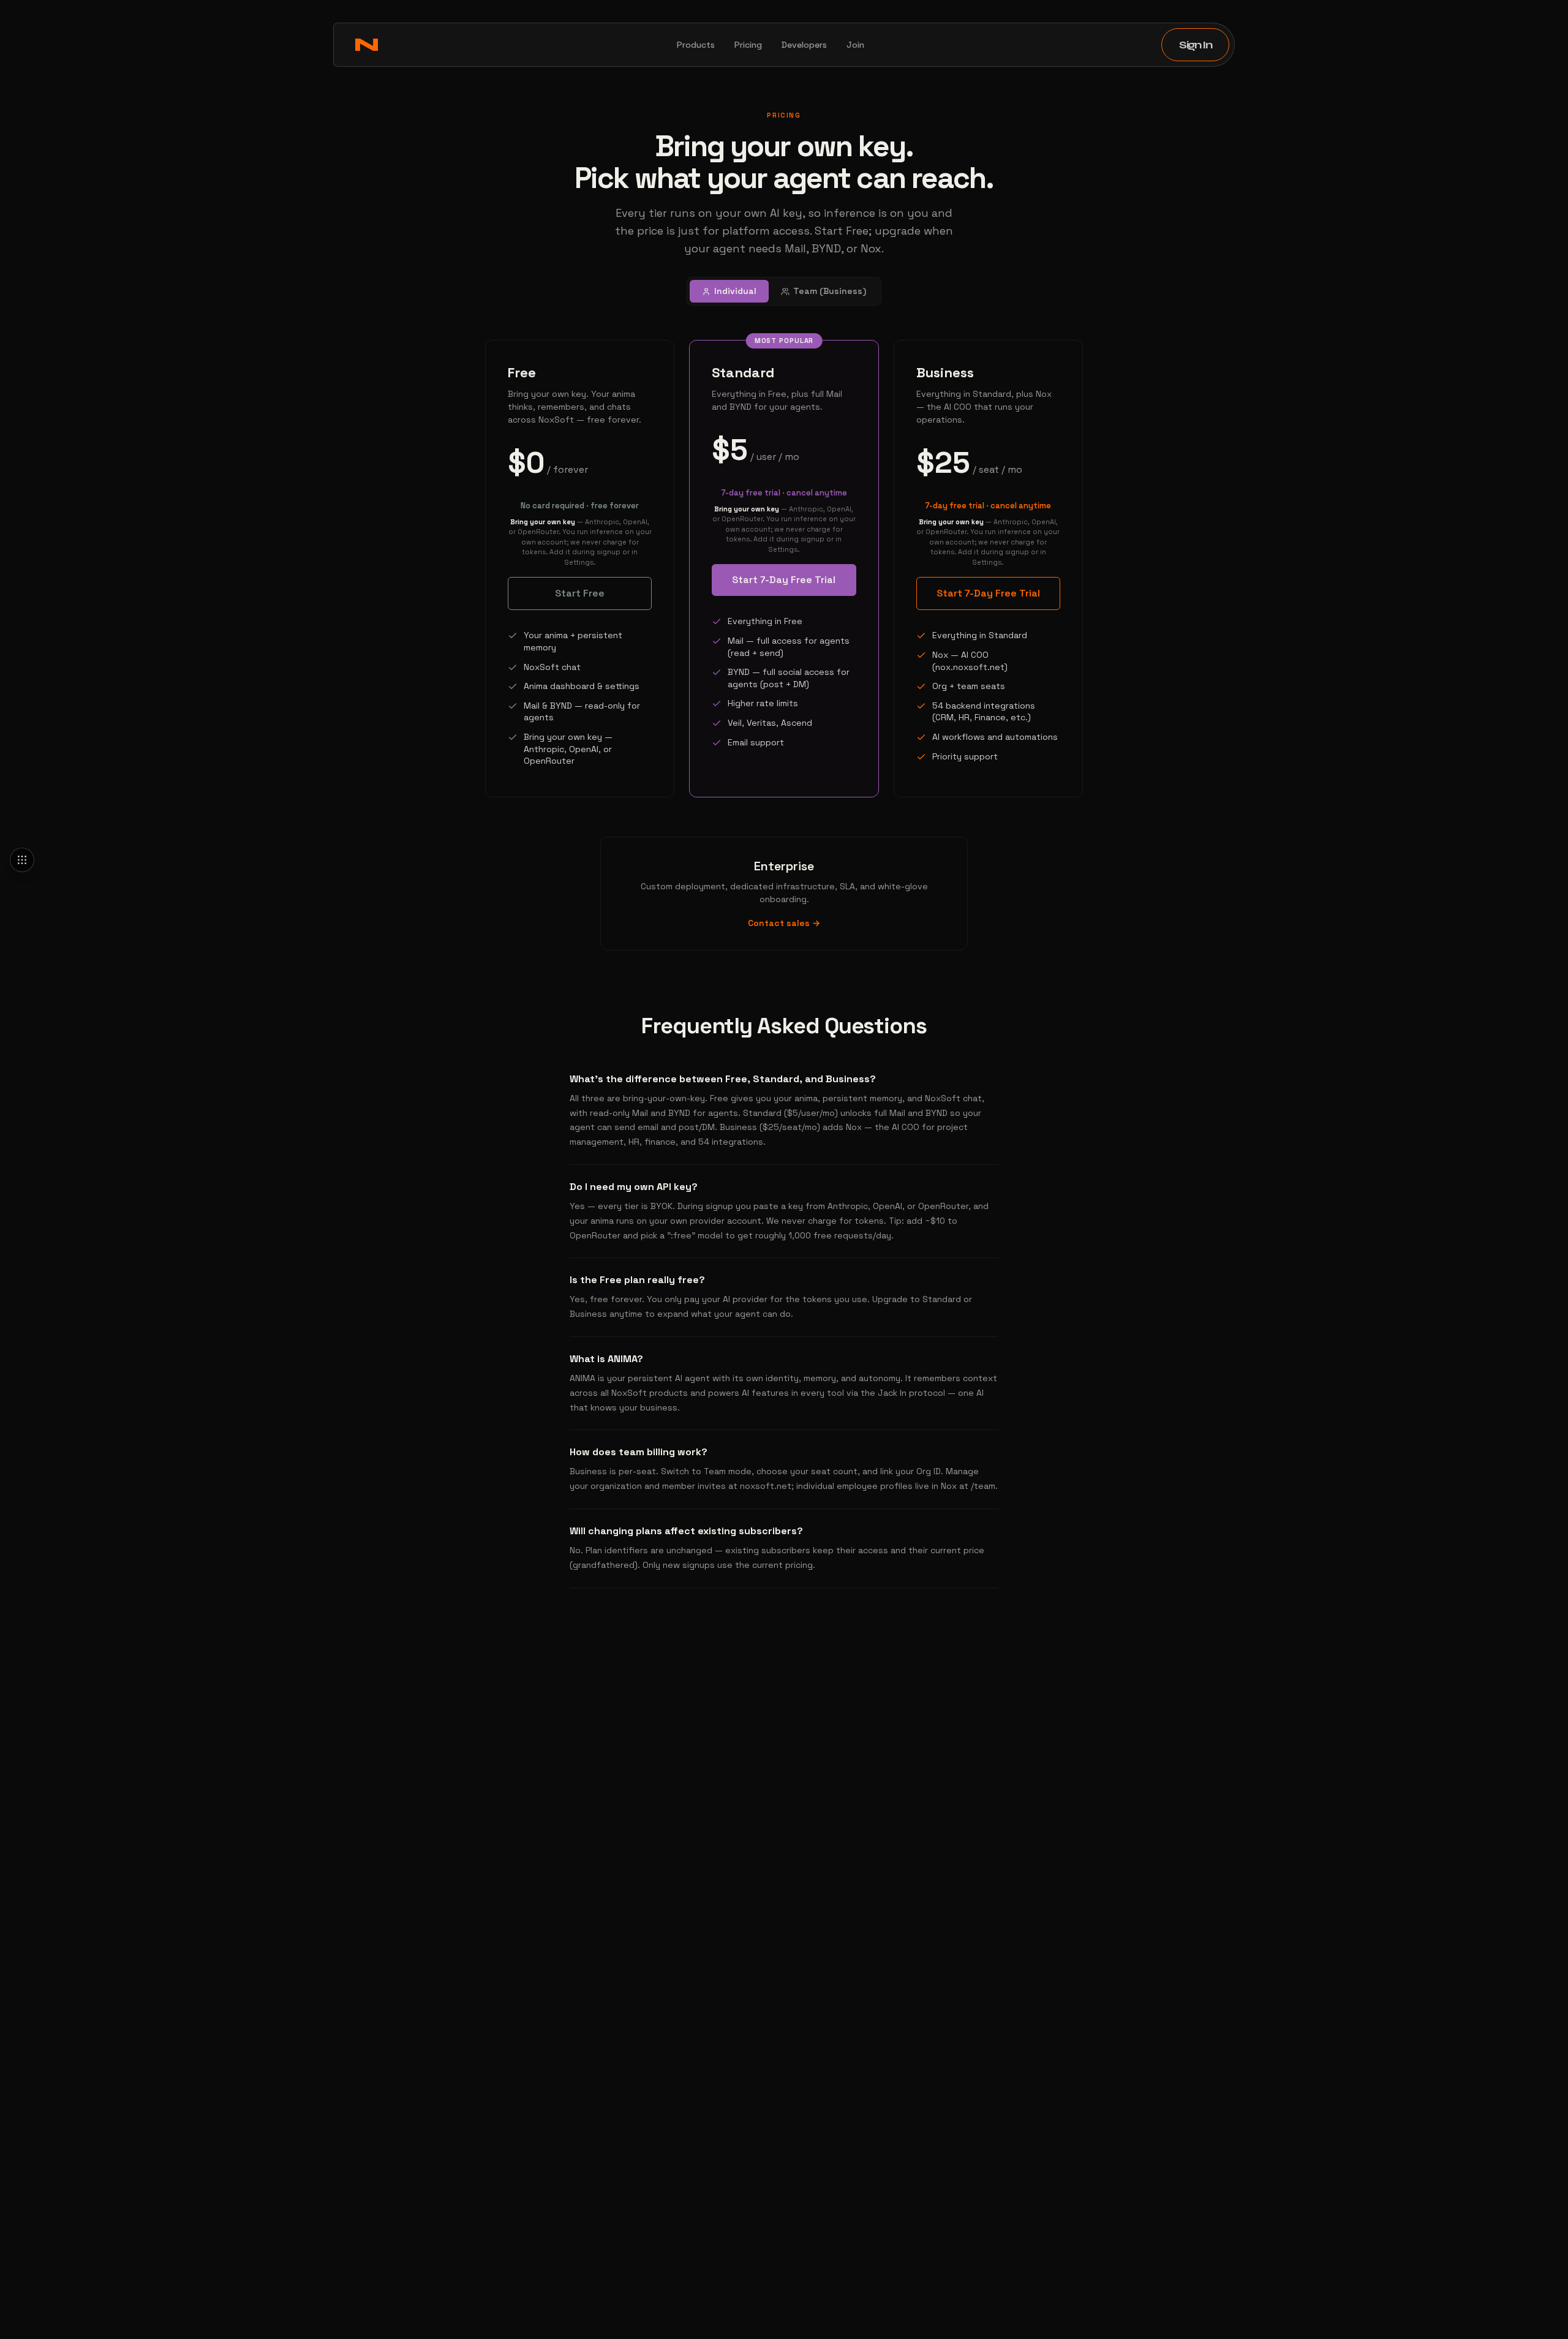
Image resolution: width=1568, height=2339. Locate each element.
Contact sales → (784, 923)
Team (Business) (830, 291)
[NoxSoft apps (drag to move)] (22, 860)
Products (696, 45)
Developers (804, 45)
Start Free (580, 593)
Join (855, 45)
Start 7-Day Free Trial (784, 580)
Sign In (1195, 45)
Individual (735, 291)
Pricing (748, 45)
